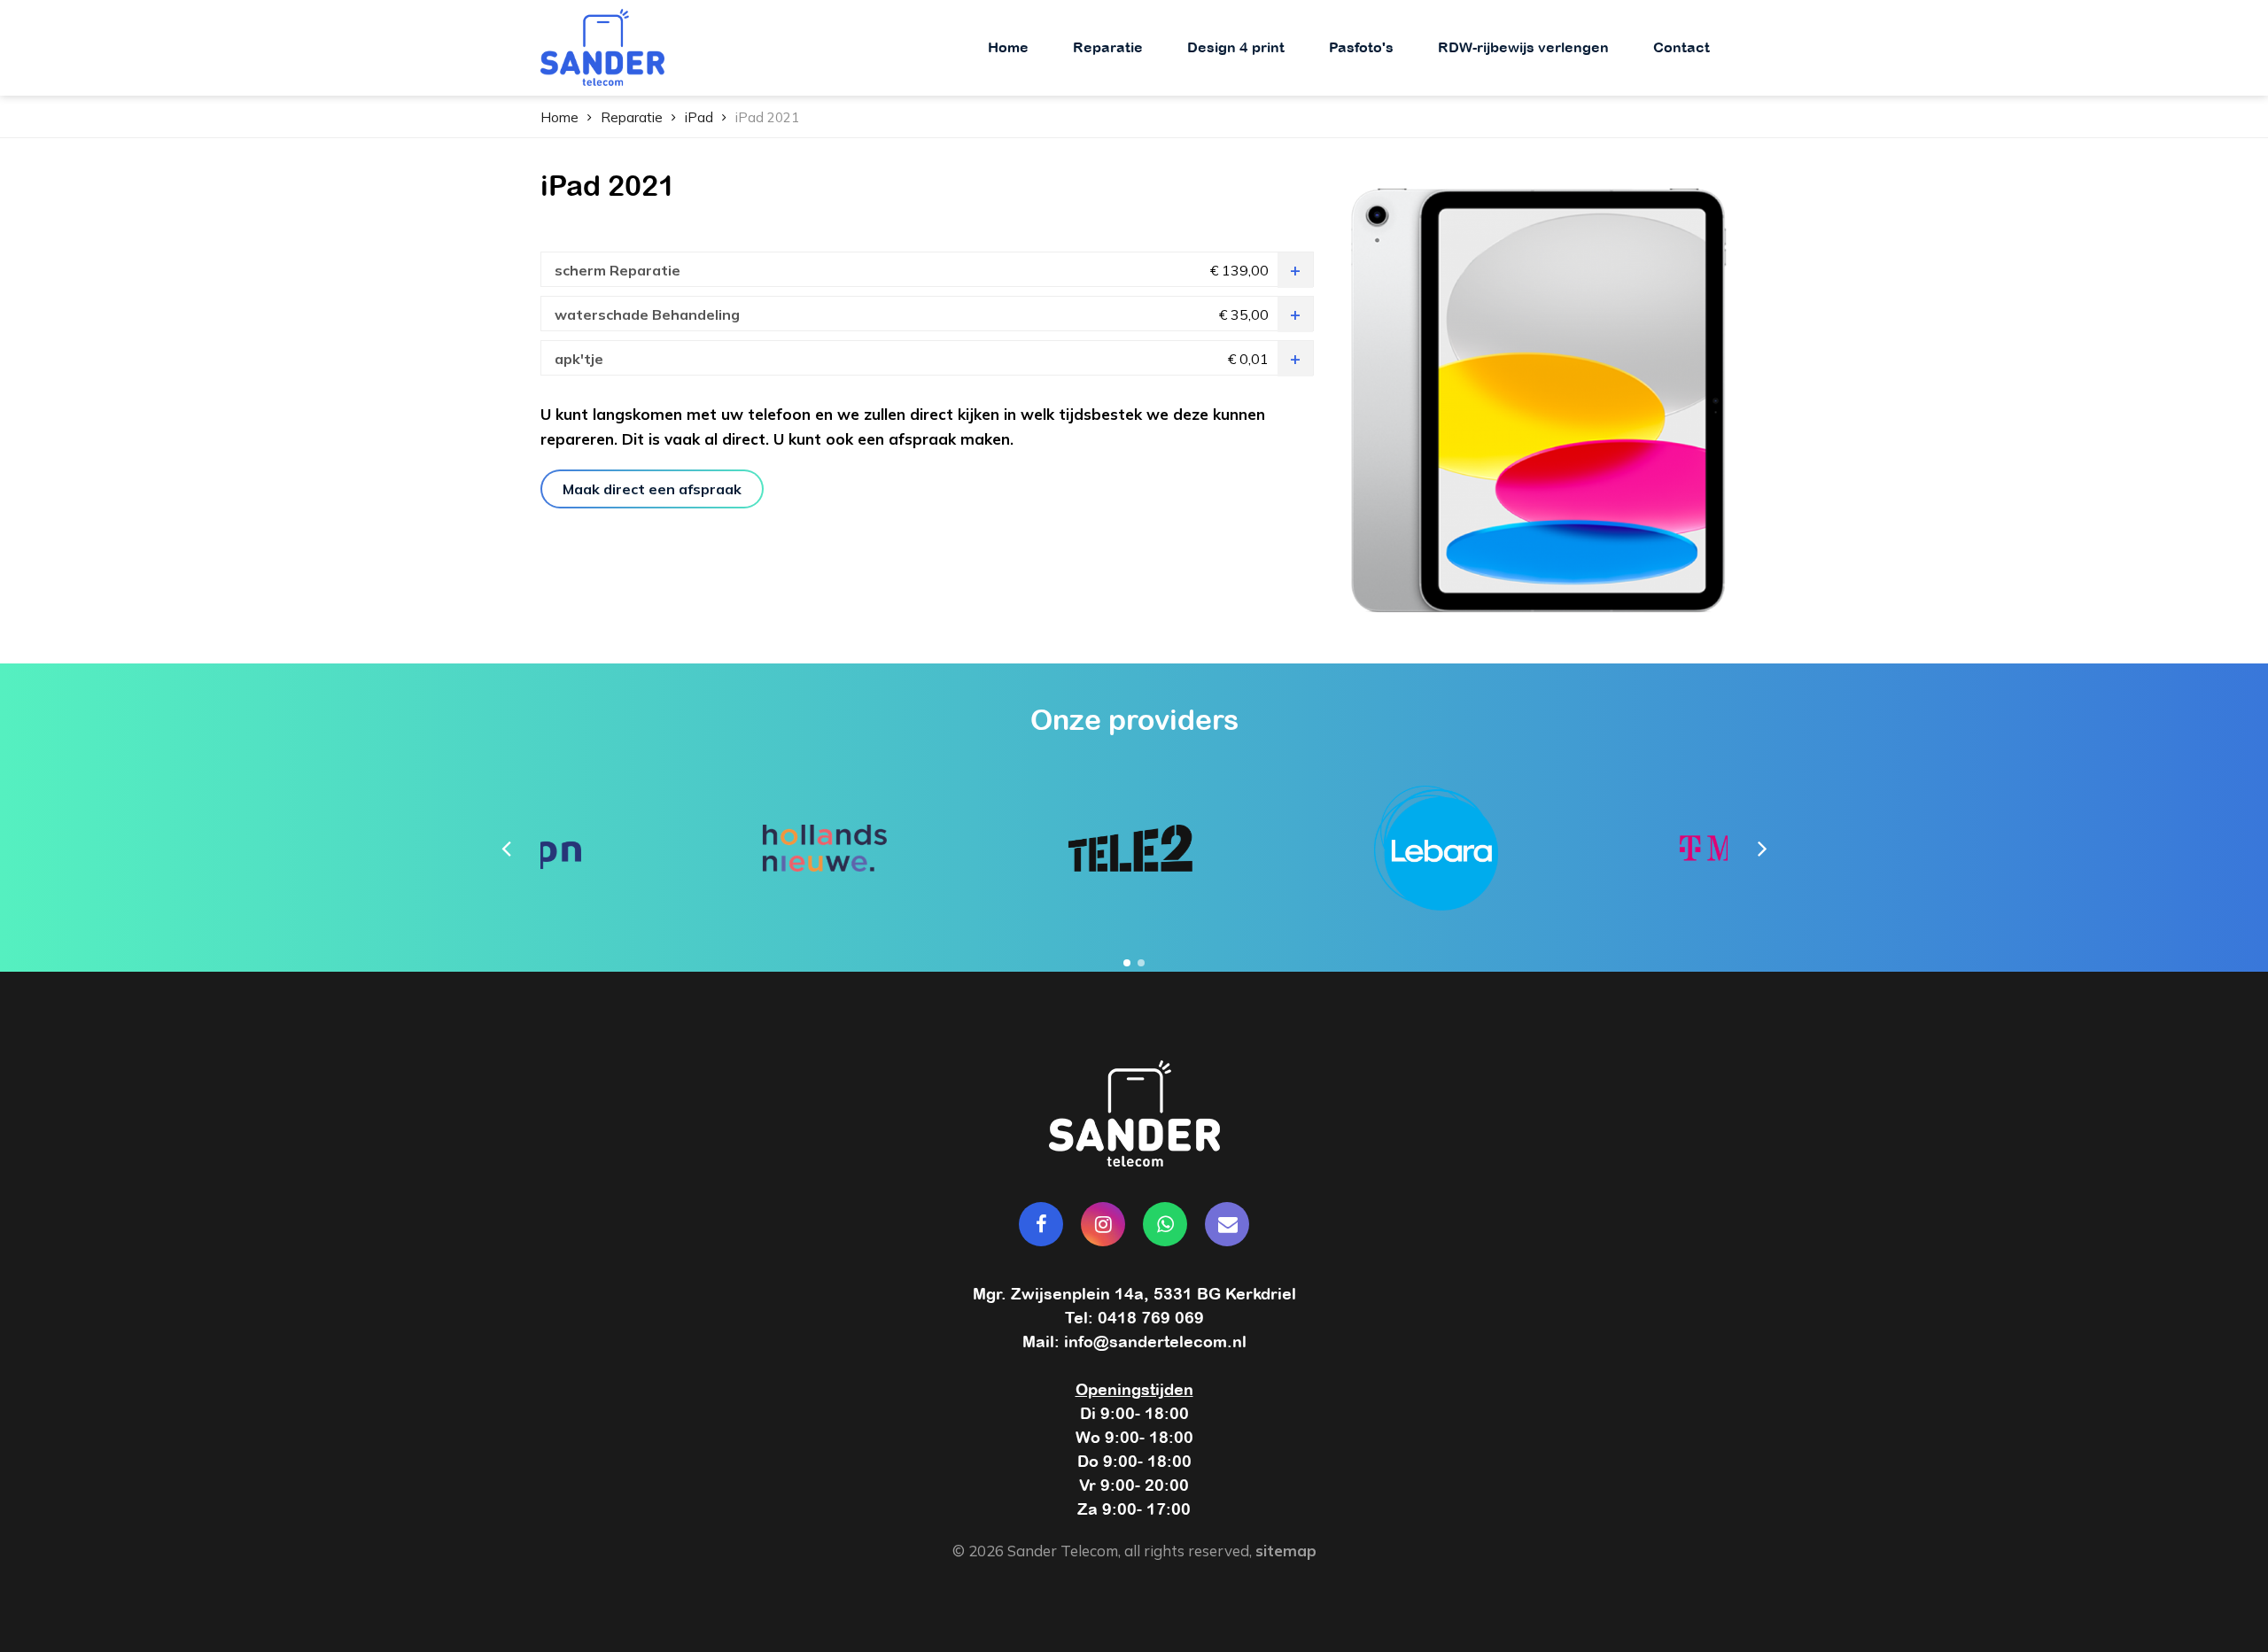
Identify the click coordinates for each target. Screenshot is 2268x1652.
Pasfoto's (1361, 47)
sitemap (1286, 1551)
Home (1008, 47)
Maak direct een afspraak (652, 489)
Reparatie (1108, 47)
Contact (1682, 47)
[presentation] (506, 848)
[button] (1127, 963)
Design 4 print (1236, 47)
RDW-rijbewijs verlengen (1523, 47)
